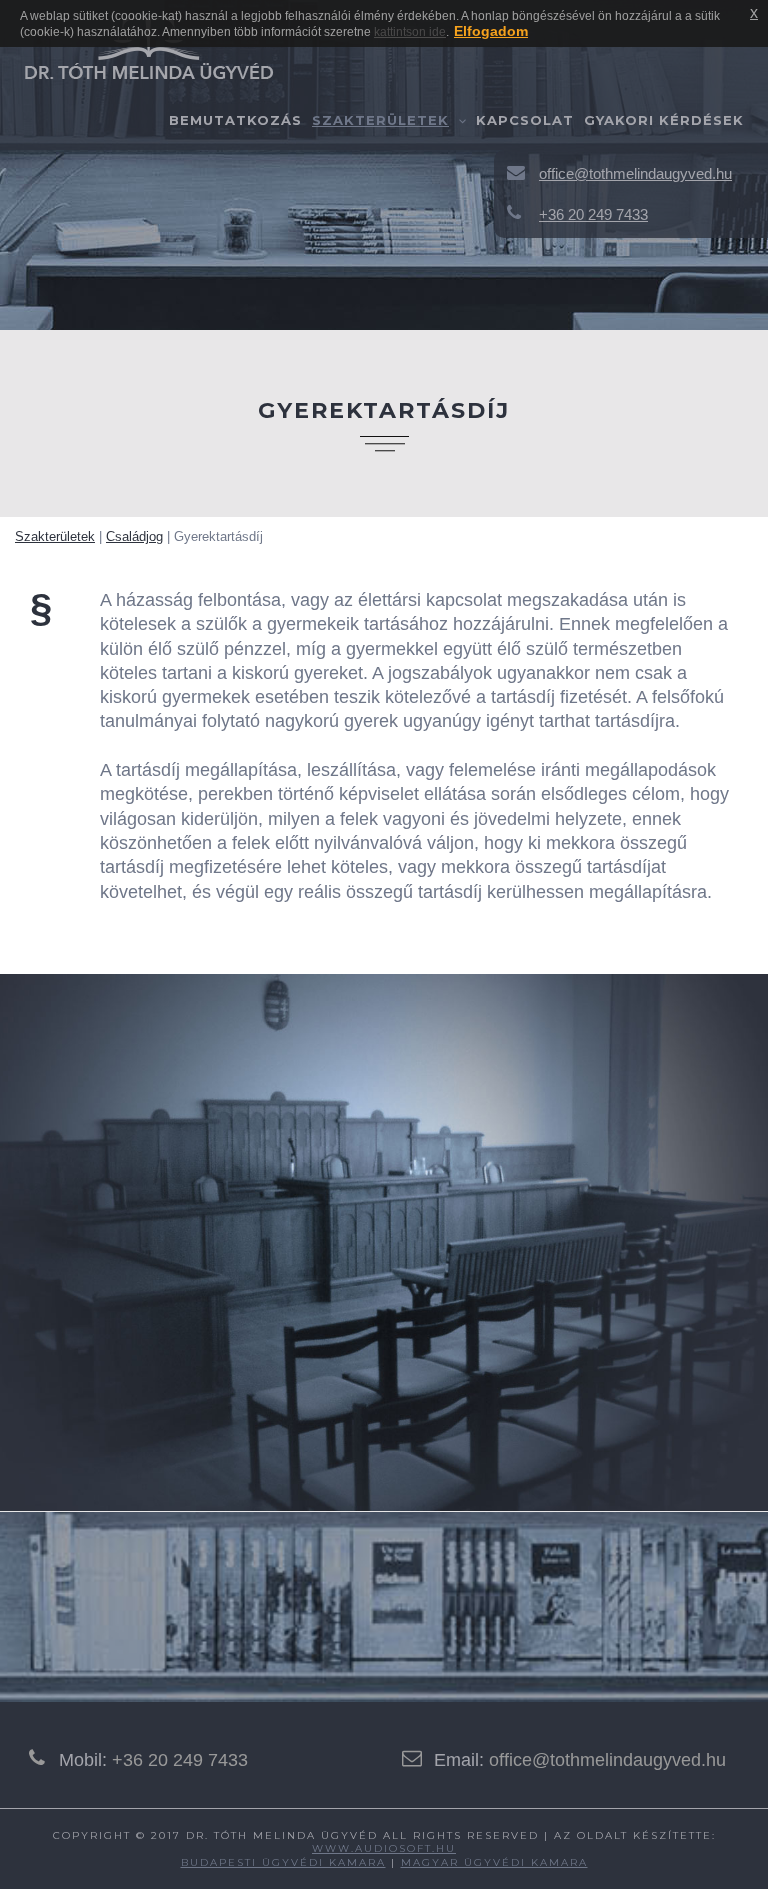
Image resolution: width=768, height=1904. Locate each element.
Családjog (134, 536)
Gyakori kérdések (664, 120)
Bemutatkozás (235, 120)
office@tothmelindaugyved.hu (607, 1760)
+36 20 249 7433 (180, 1760)
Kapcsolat (525, 120)
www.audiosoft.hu (384, 1848)
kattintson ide (410, 32)
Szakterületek (380, 120)
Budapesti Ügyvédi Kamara (283, 1862)
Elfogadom (491, 31)
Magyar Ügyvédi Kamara (494, 1862)
